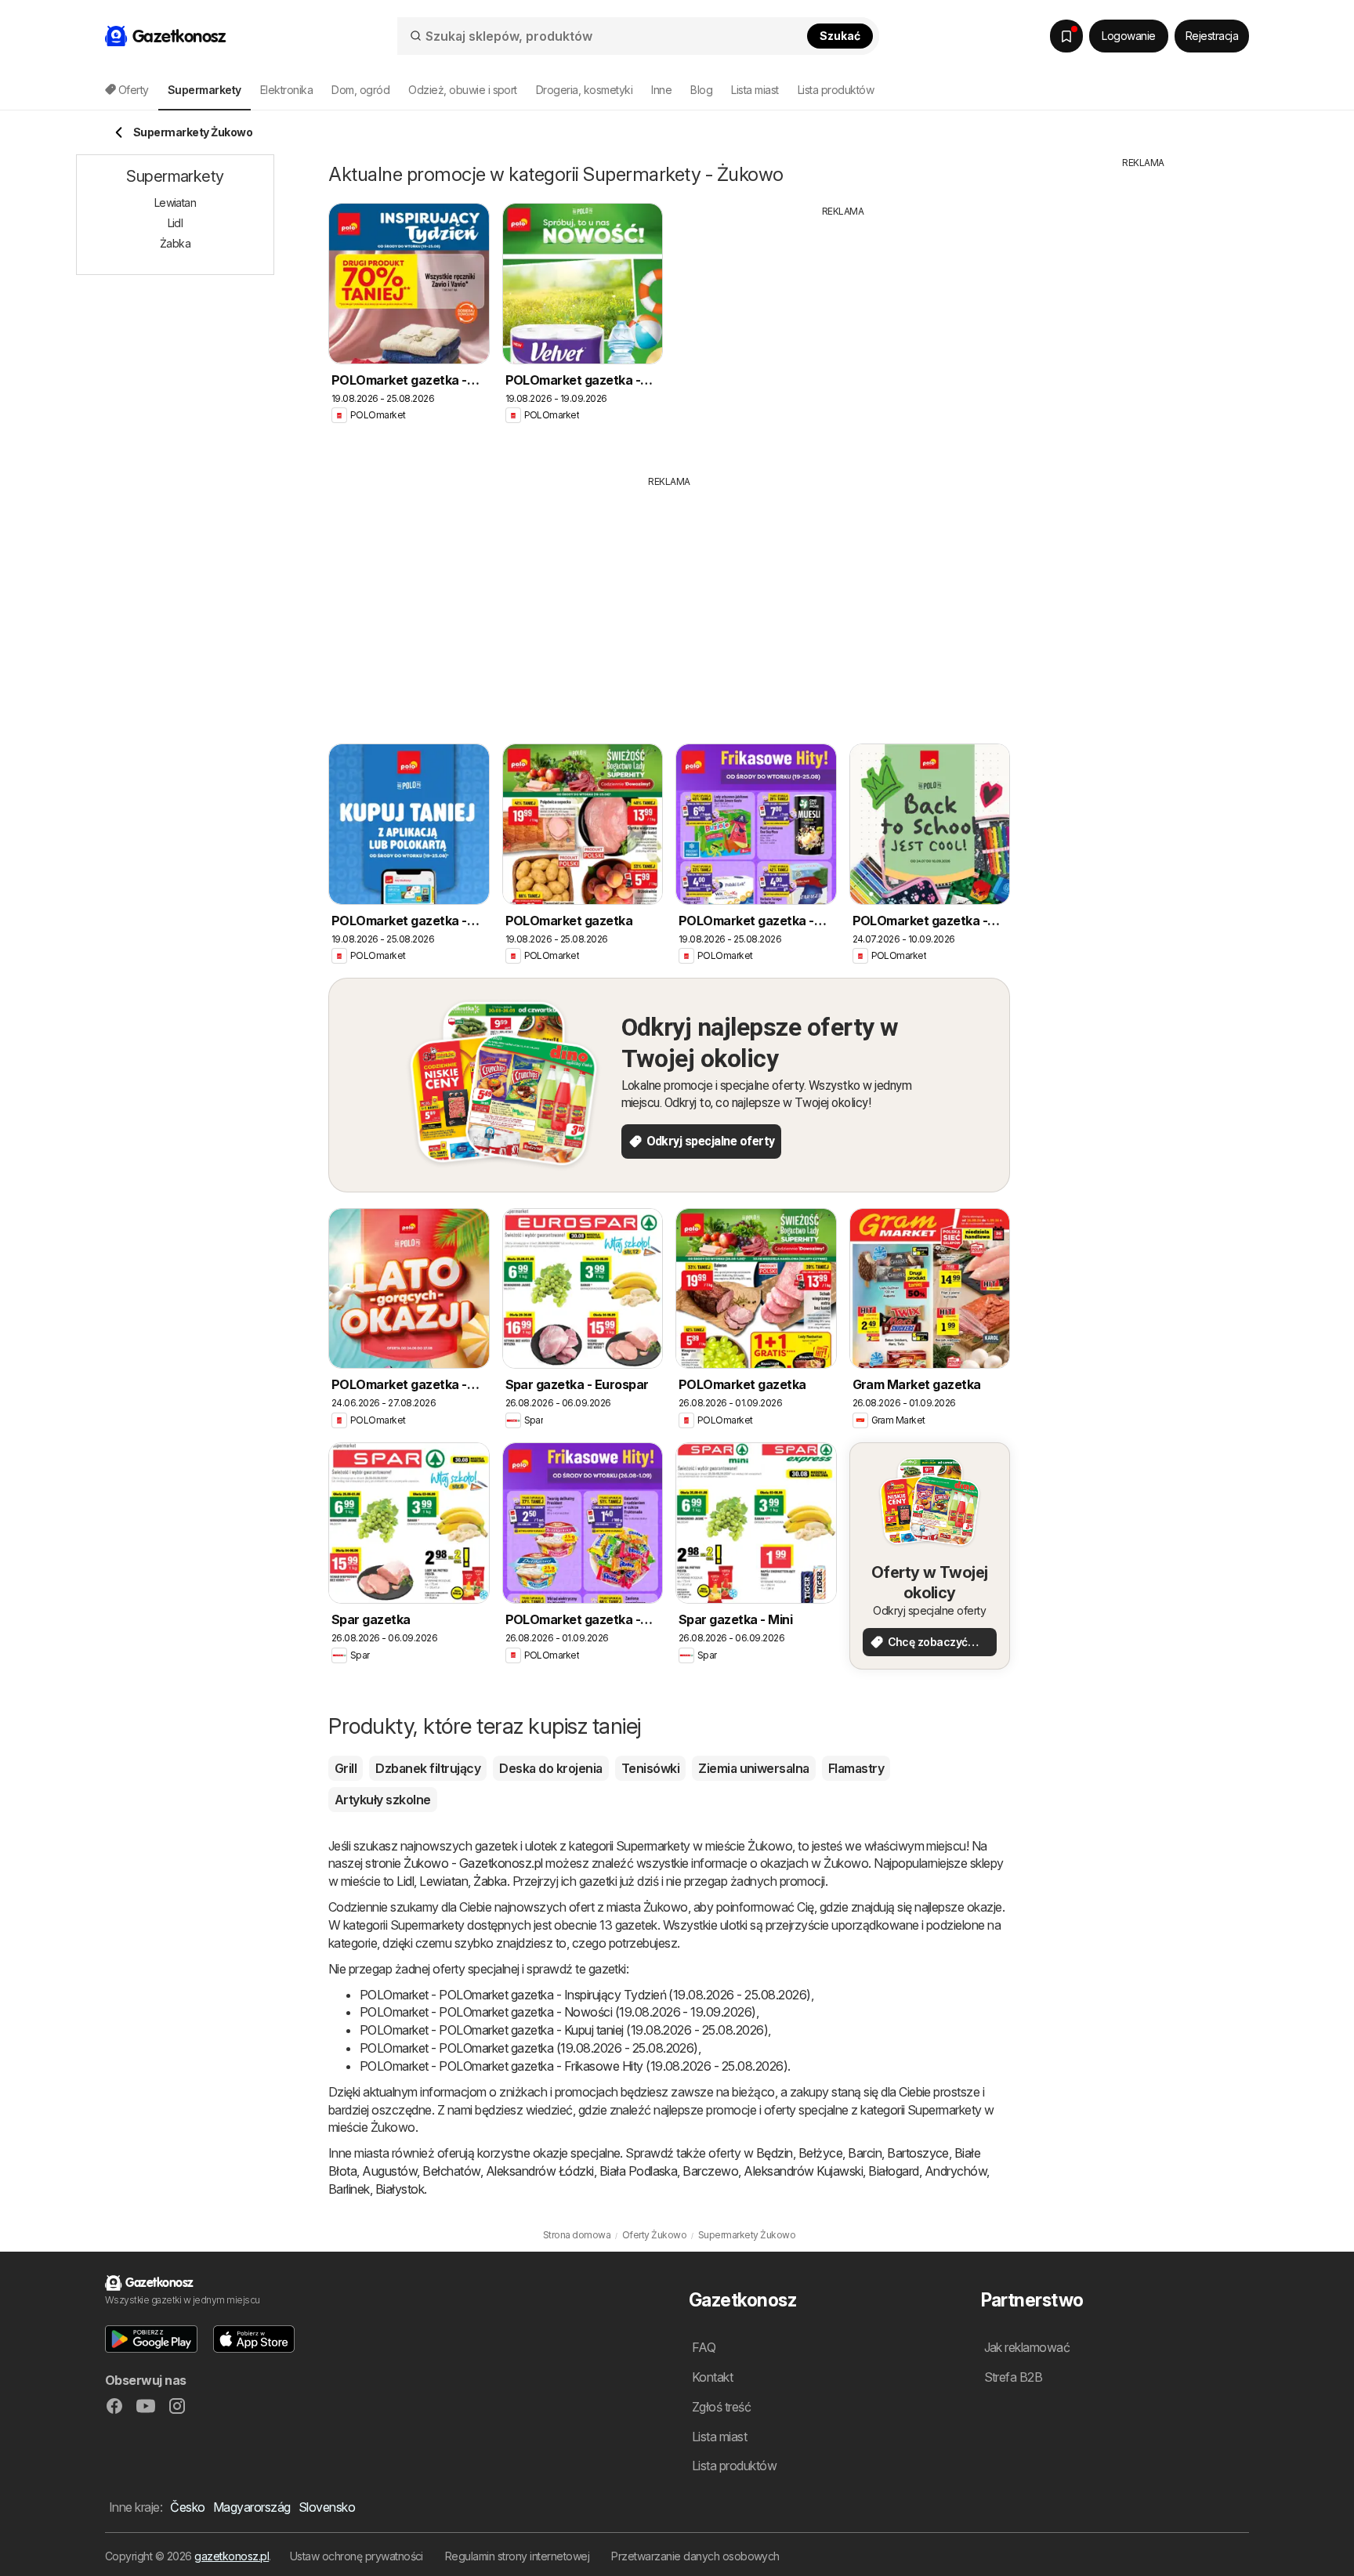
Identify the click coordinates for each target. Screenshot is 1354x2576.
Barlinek (349, 2189)
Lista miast (755, 90)
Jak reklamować (1027, 2347)
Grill (346, 1768)
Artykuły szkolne (383, 1800)
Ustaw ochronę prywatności (357, 2556)
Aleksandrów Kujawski (803, 2171)
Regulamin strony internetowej (517, 2556)
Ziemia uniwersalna (754, 1768)
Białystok (400, 2189)
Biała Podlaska (639, 2171)
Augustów (389, 2171)
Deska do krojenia (550, 1768)
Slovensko (327, 2507)
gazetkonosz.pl (232, 2556)
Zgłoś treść (721, 2407)
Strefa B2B (1014, 2377)
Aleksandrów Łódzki (540, 2171)
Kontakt (712, 2377)
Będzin (775, 2153)
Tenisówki (650, 1768)
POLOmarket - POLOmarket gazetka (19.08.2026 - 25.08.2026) (529, 2048)
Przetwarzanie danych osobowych (695, 2556)
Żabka (490, 1881)
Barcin (865, 2153)
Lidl (405, 1881)
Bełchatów (451, 2171)
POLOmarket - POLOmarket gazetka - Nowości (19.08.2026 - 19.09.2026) (558, 2012)
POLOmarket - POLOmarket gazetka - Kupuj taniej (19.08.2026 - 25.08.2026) (564, 2030)
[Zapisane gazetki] (1066, 36)
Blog (701, 90)
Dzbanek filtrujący (428, 1768)
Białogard (893, 2171)
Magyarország (252, 2507)
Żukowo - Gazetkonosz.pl (473, 1863)
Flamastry (856, 1768)
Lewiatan (443, 1881)
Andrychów (956, 2171)
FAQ (704, 2347)
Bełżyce (820, 2153)
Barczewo (710, 2171)
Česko (187, 2507)
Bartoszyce (918, 2153)
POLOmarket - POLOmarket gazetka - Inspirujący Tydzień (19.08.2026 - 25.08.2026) (585, 1995)
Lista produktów (836, 90)
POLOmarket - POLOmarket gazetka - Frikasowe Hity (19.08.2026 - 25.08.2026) (574, 2066)
